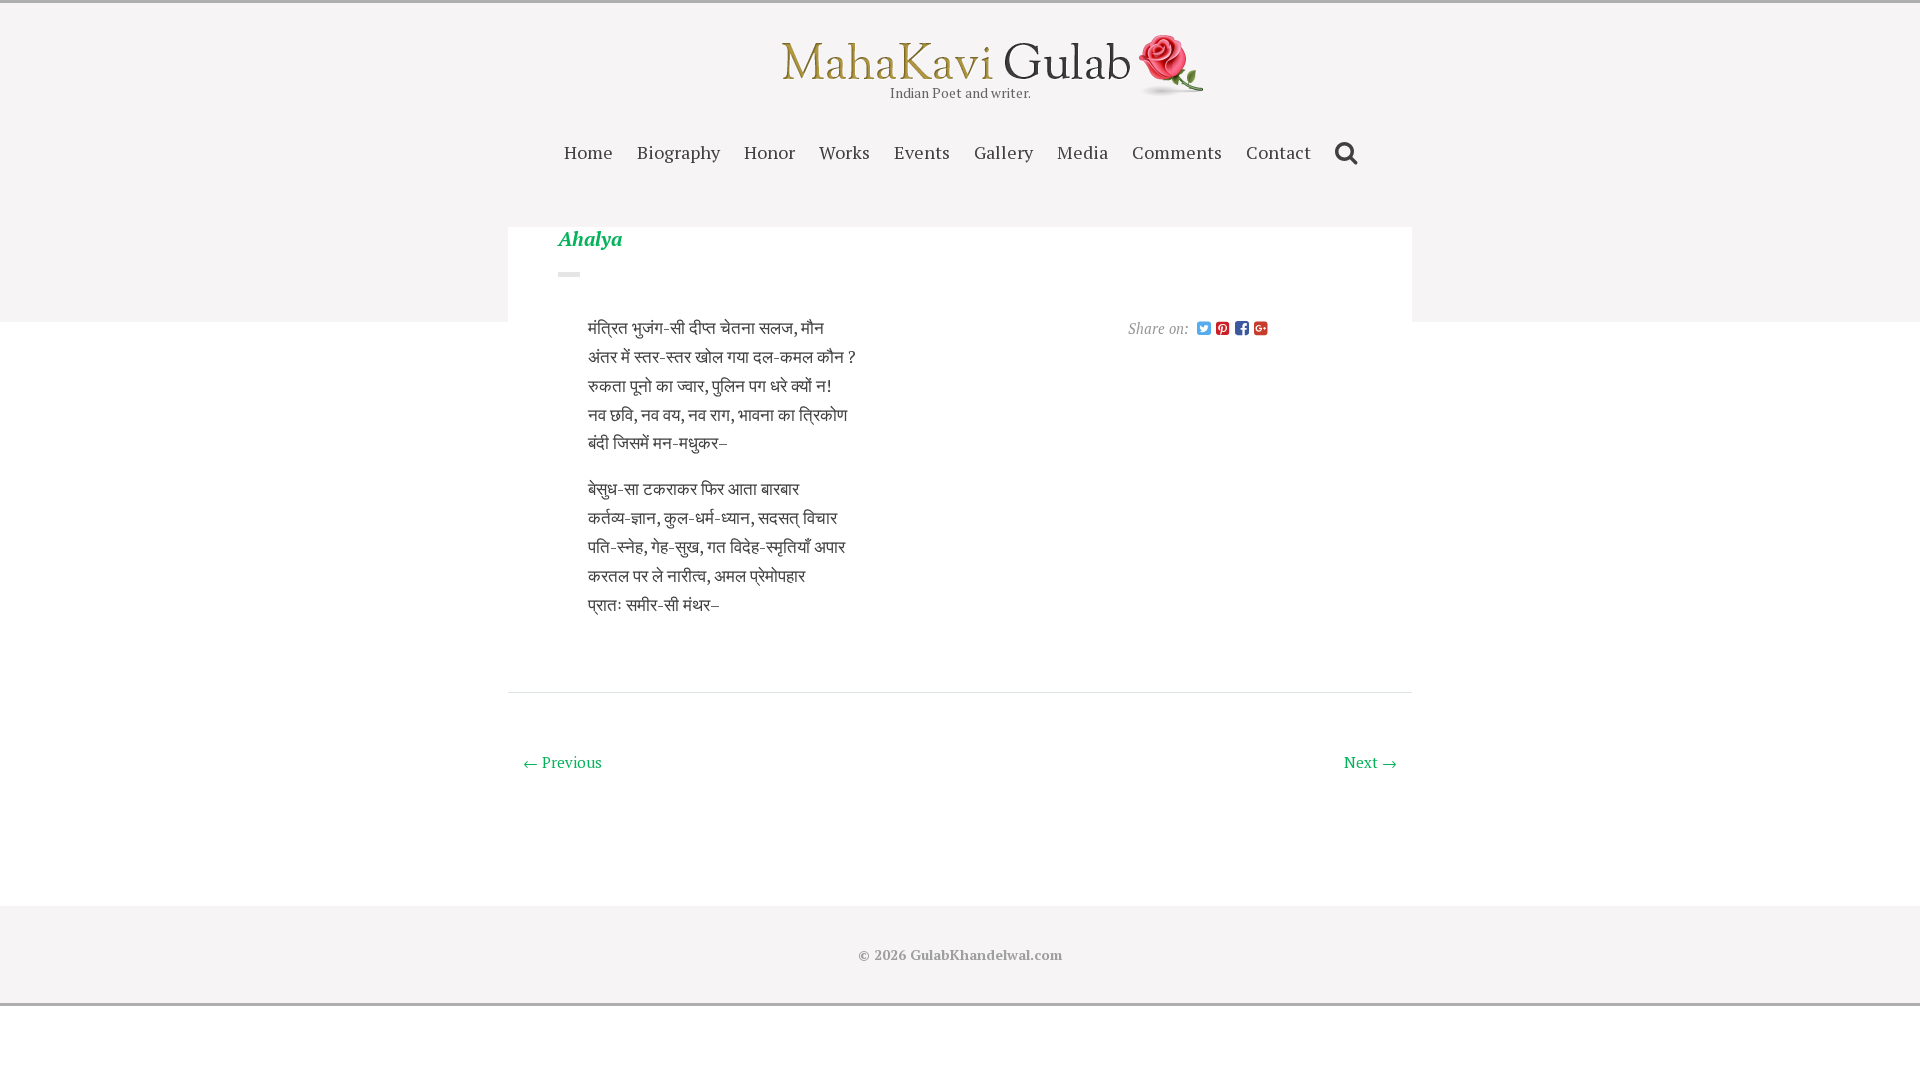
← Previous (562, 762)
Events (922, 152)
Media (1082, 152)
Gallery (1003, 152)
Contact (1278, 152)
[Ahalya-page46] (1204, 329)
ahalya (590, 239)
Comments (1177, 152)
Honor (769, 152)
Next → (1370, 762)
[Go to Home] (960, 73)
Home (588, 152)
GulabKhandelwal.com (986, 954)
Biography (678, 152)
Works (844, 152)
